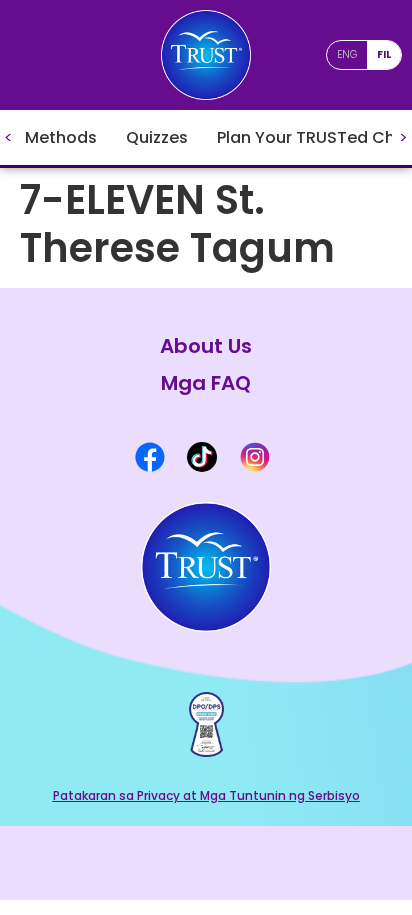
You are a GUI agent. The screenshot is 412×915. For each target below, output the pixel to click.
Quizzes (157, 137)
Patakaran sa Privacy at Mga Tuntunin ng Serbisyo (206, 795)
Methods (61, 137)
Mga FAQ (206, 383)
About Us (206, 346)
